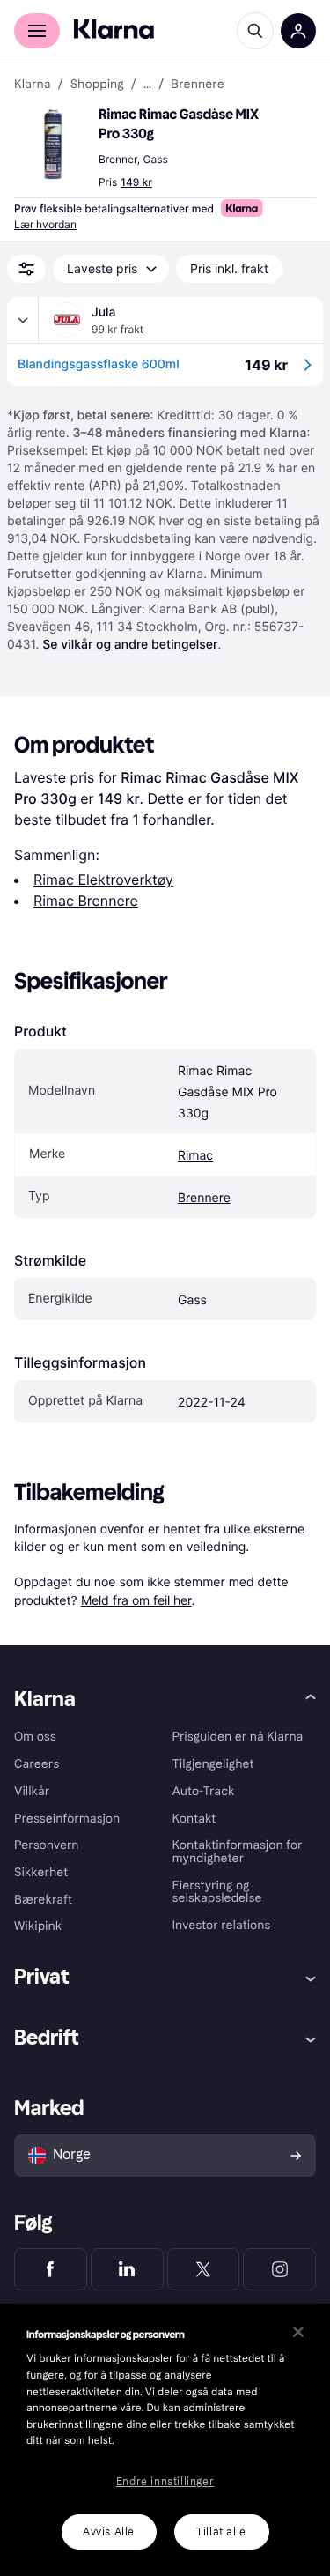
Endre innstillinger (165, 2482)
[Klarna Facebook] (51, 2269)
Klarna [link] (32, 85)
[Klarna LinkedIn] (127, 2269)
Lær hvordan (45, 224)
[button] (53, 145)
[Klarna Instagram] (279, 2269)
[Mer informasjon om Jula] (23, 320)
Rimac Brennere (86, 901)
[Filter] (26, 269)
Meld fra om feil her (136, 1600)
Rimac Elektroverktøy (103, 880)
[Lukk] (298, 2332)
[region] (165, 2440)
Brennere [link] (198, 85)
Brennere (204, 1198)
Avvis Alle (109, 2532)
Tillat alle (221, 2532)
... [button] (147, 85)
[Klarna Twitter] (204, 2269)
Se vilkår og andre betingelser (130, 645)
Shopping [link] (97, 85)
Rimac (195, 1156)
